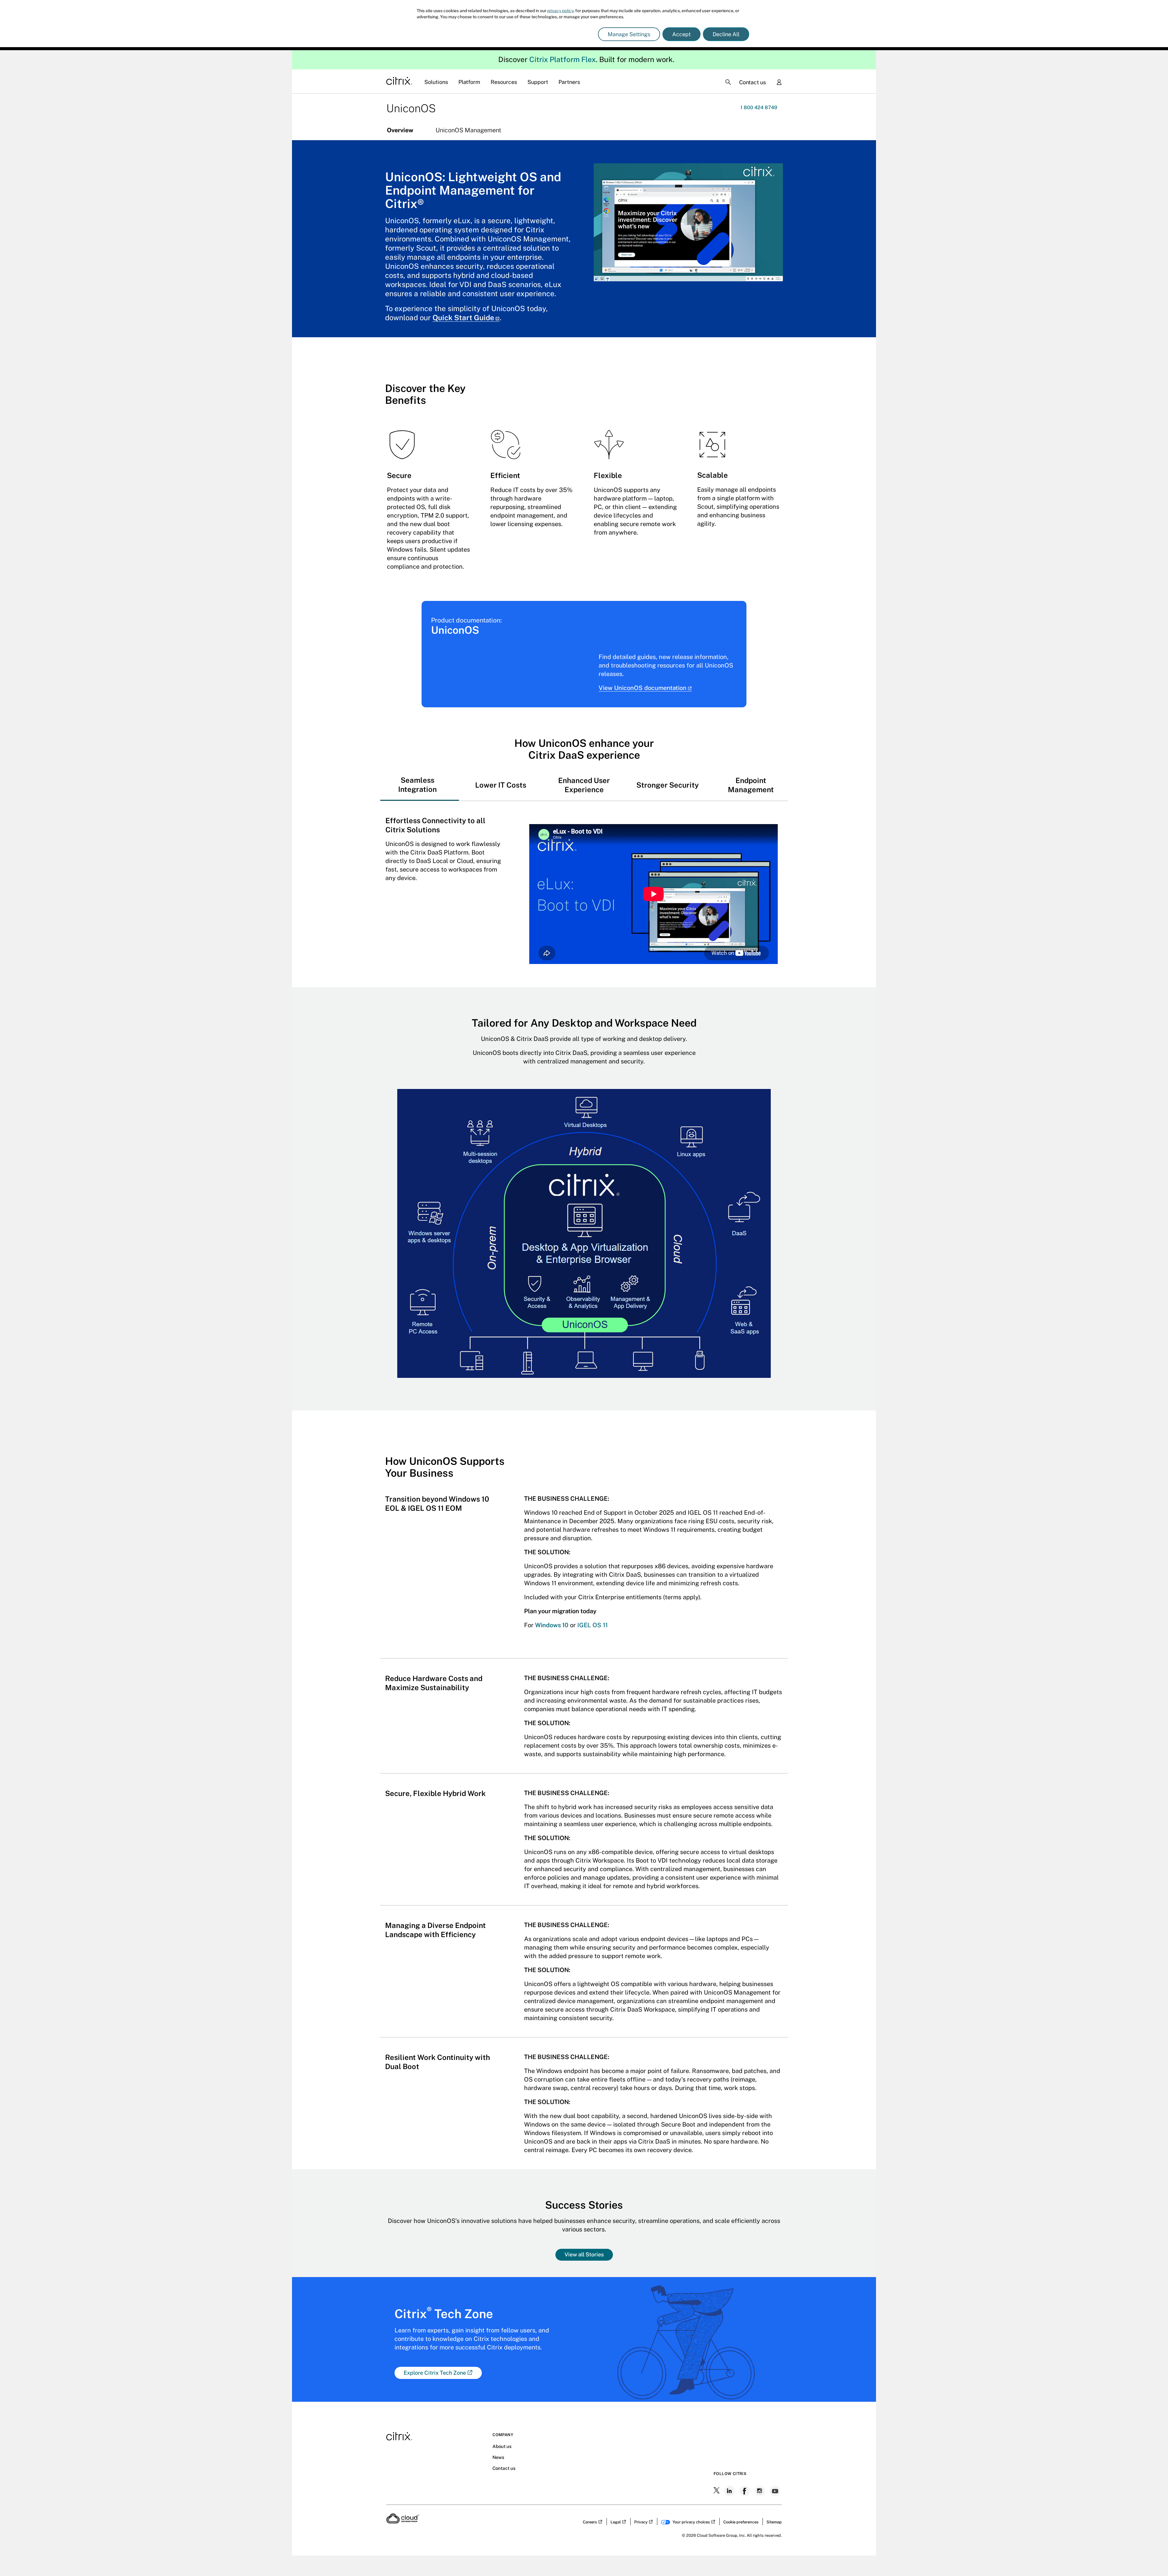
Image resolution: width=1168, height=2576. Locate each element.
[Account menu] (779, 33)
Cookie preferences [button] (741, 2472)
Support (538, 32)
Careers (590, 2472)
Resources (504, 32)
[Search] (728, 32)
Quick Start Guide (463, 267)
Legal (616, 2472)
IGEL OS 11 (593, 1575)
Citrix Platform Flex (563, 9)
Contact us (753, 32)
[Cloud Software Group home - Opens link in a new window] (403, 2471)
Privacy (641, 2472)
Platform (469, 32)
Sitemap (774, 2472)
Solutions (436, 32)
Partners (569, 32)
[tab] (417, 734)
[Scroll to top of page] (1152, 2558)
